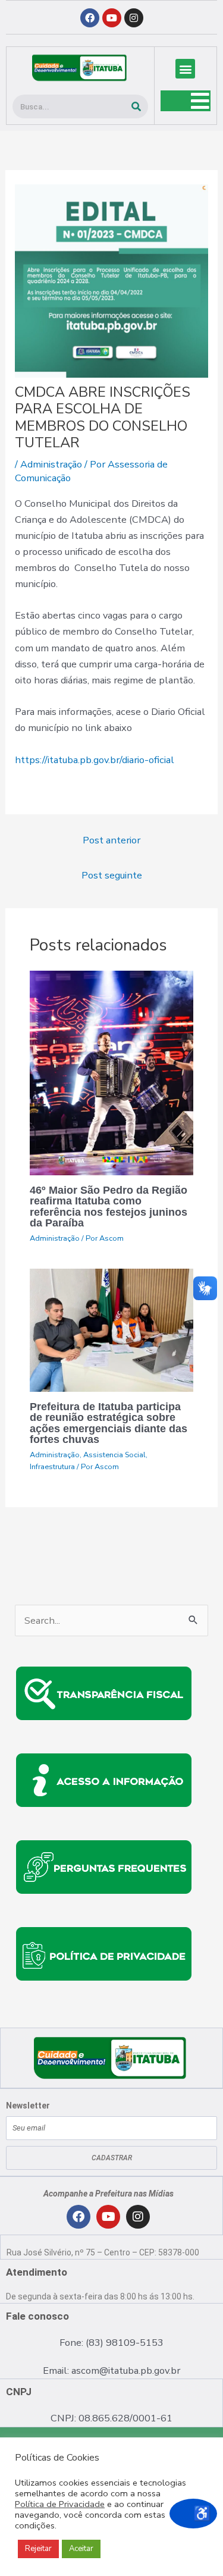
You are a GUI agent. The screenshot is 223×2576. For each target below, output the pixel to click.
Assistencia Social (114, 1455)
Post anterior (111, 840)
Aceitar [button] (81, 2549)
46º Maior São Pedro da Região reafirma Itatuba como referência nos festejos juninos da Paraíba (109, 1206)
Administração (51, 464)
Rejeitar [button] (38, 2549)
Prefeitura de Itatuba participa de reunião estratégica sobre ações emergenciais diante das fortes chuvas (109, 1423)
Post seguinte (112, 875)
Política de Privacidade (60, 2504)
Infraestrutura (52, 1467)
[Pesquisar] (136, 106)
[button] (185, 69)
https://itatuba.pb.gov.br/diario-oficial (95, 760)
